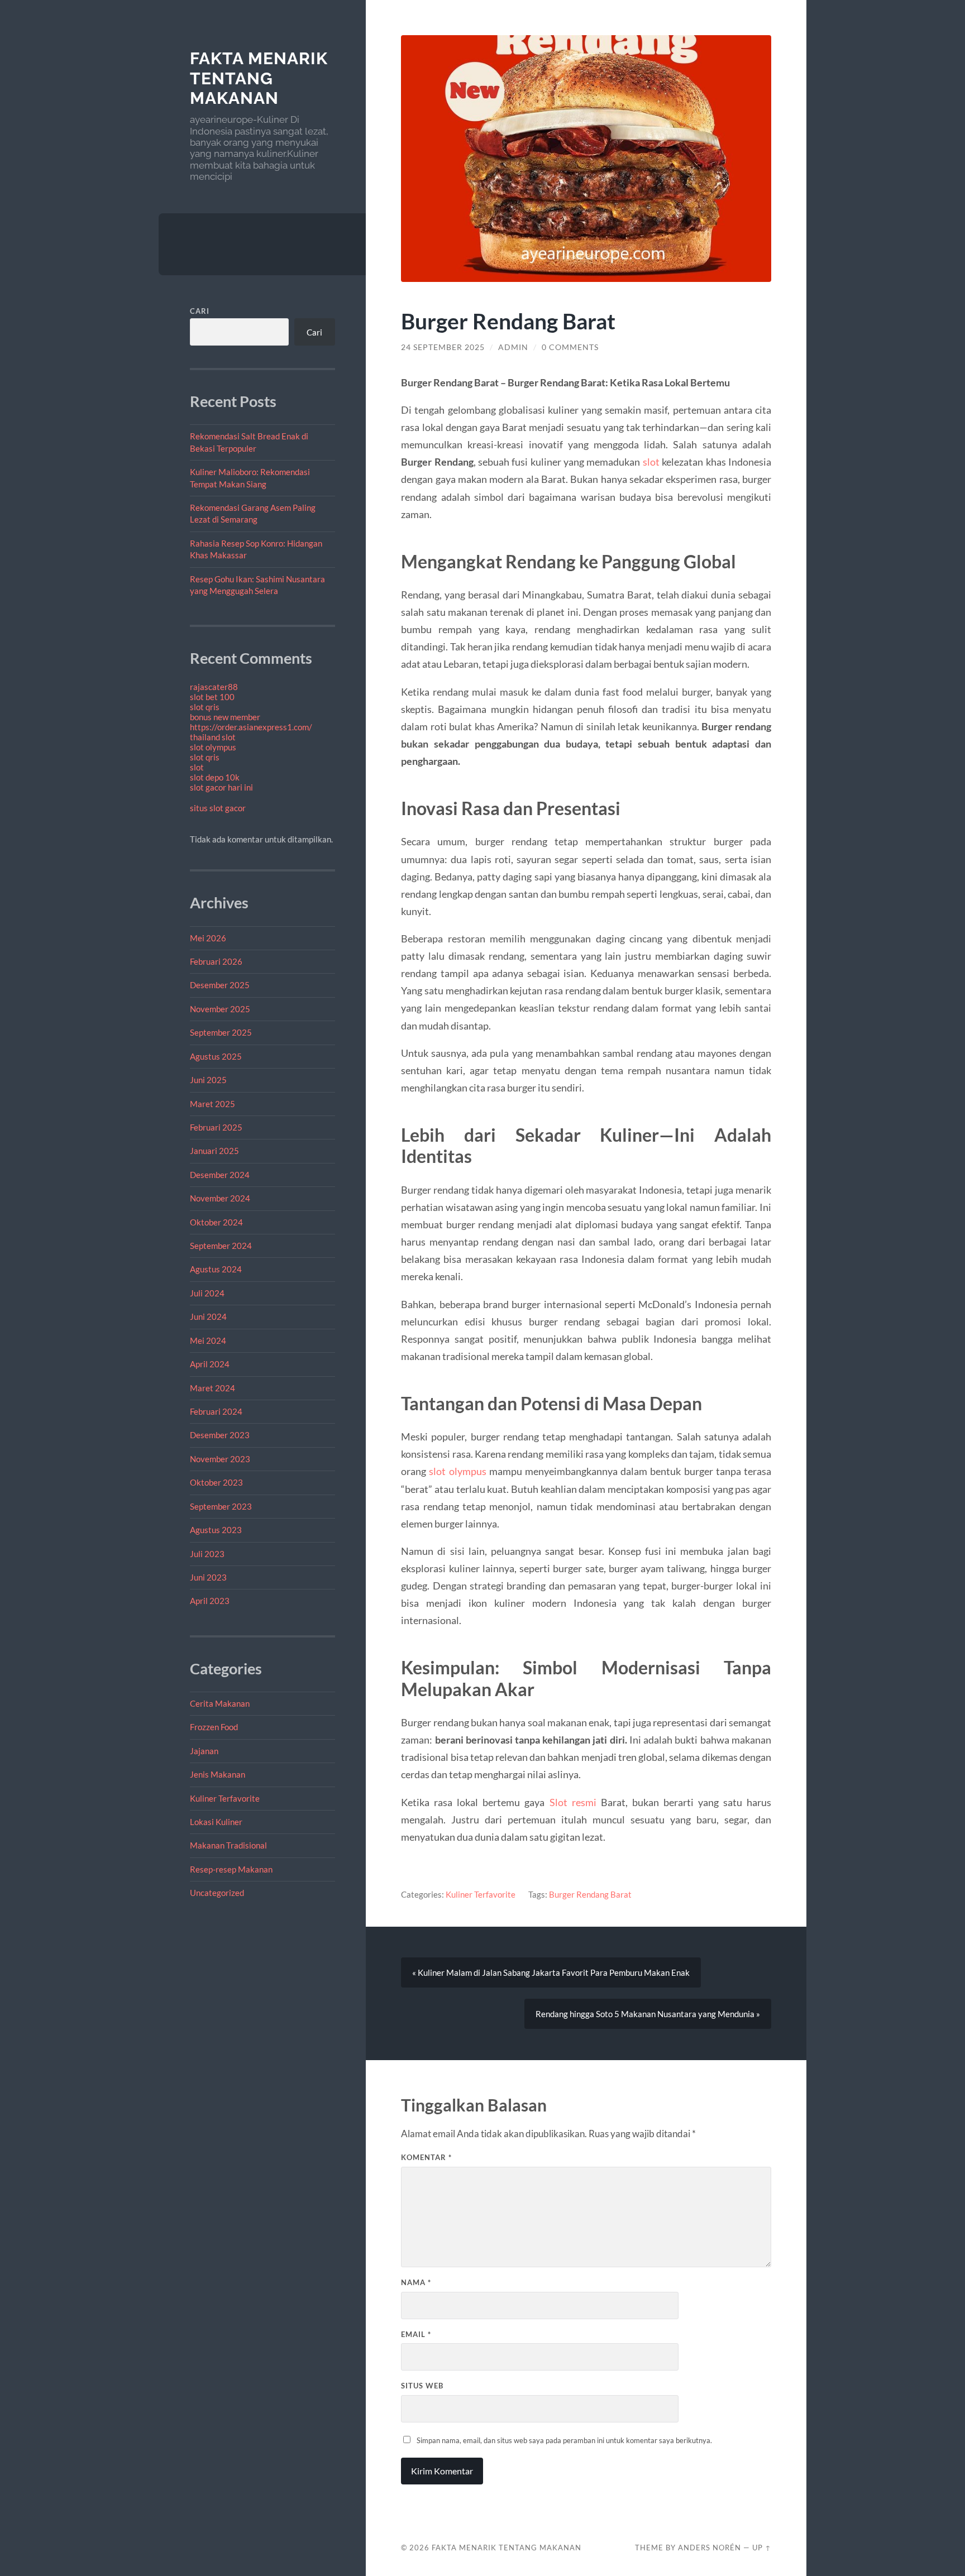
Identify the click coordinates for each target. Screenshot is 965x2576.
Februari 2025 (216, 1127)
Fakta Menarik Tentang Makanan (259, 78)
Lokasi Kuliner (216, 1822)
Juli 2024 (207, 1293)
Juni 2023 (208, 1577)
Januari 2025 (214, 1151)
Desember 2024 (220, 1175)
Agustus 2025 (216, 1056)
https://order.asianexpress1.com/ (251, 727)
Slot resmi (573, 1802)
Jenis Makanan (218, 1774)
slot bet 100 (212, 697)
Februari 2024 (216, 1411)
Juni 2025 (208, 1080)
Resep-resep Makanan (231, 1869)
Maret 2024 (212, 1388)
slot (197, 767)
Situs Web (422, 2386)
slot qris (205, 707)
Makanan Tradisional (228, 1845)
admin (513, 347)
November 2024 (220, 1198)
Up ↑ (762, 2548)
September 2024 (221, 1246)
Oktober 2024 (216, 1222)
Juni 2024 (208, 1316)
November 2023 (220, 1459)
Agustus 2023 (216, 1530)
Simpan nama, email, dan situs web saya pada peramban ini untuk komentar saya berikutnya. (564, 2440)
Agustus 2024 (216, 1269)
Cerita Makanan (220, 1703)
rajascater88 (214, 687)
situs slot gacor (218, 808)
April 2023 (210, 1601)
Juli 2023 (207, 1554)
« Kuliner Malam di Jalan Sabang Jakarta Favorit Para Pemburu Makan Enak (551, 1972)
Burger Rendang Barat (590, 1894)
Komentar (426, 2157)
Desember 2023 (220, 1435)
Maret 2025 (212, 1104)
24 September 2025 (443, 347)
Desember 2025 (220, 985)
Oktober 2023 (216, 1482)
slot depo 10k (215, 777)
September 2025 (221, 1032)
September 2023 (221, 1506)
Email (416, 2334)
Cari (200, 311)
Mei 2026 (208, 938)
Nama (416, 2282)
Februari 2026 (216, 961)
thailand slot (213, 737)
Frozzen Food (214, 1727)
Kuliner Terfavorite (225, 1798)
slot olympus (213, 747)
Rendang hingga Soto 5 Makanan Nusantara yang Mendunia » (648, 2014)
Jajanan (204, 1751)
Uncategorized (217, 1893)
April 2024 (210, 1364)
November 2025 (220, 1009)
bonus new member (225, 717)
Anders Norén (710, 2548)
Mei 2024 (208, 1340)
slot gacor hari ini (221, 787)
